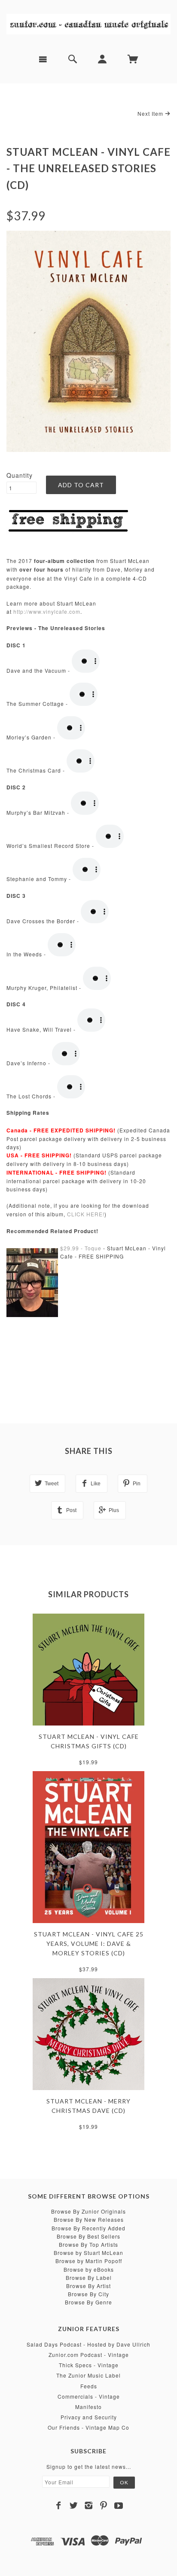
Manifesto (88, 2407)
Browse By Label (89, 2278)
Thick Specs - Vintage (89, 2365)
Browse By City (88, 2294)
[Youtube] (119, 2505)
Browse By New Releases (89, 2219)
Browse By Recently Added (88, 2228)
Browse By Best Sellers (88, 2236)
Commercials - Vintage (89, 2396)
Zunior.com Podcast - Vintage (89, 2355)
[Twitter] (74, 2505)
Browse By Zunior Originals (88, 2211)
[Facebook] (59, 2505)
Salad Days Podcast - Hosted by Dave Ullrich (88, 2344)
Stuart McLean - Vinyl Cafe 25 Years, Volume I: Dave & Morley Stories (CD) (89, 1944)
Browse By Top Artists (88, 2244)
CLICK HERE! (86, 1214)
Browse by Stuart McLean (88, 2253)
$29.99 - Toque (81, 1248)
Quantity (20, 475)
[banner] (88, 24)
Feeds (89, 2386)
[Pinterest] (104, 2505)
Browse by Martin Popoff (89, 2261)
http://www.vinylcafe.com (47, 611)
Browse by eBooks (89, 2269)
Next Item (151, 113)
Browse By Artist (88, 2286)
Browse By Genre (88, 2302)
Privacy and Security (89, 2417)
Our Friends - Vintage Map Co (88, 2427)
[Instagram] (89, 2505)
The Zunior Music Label (88, 2375)
